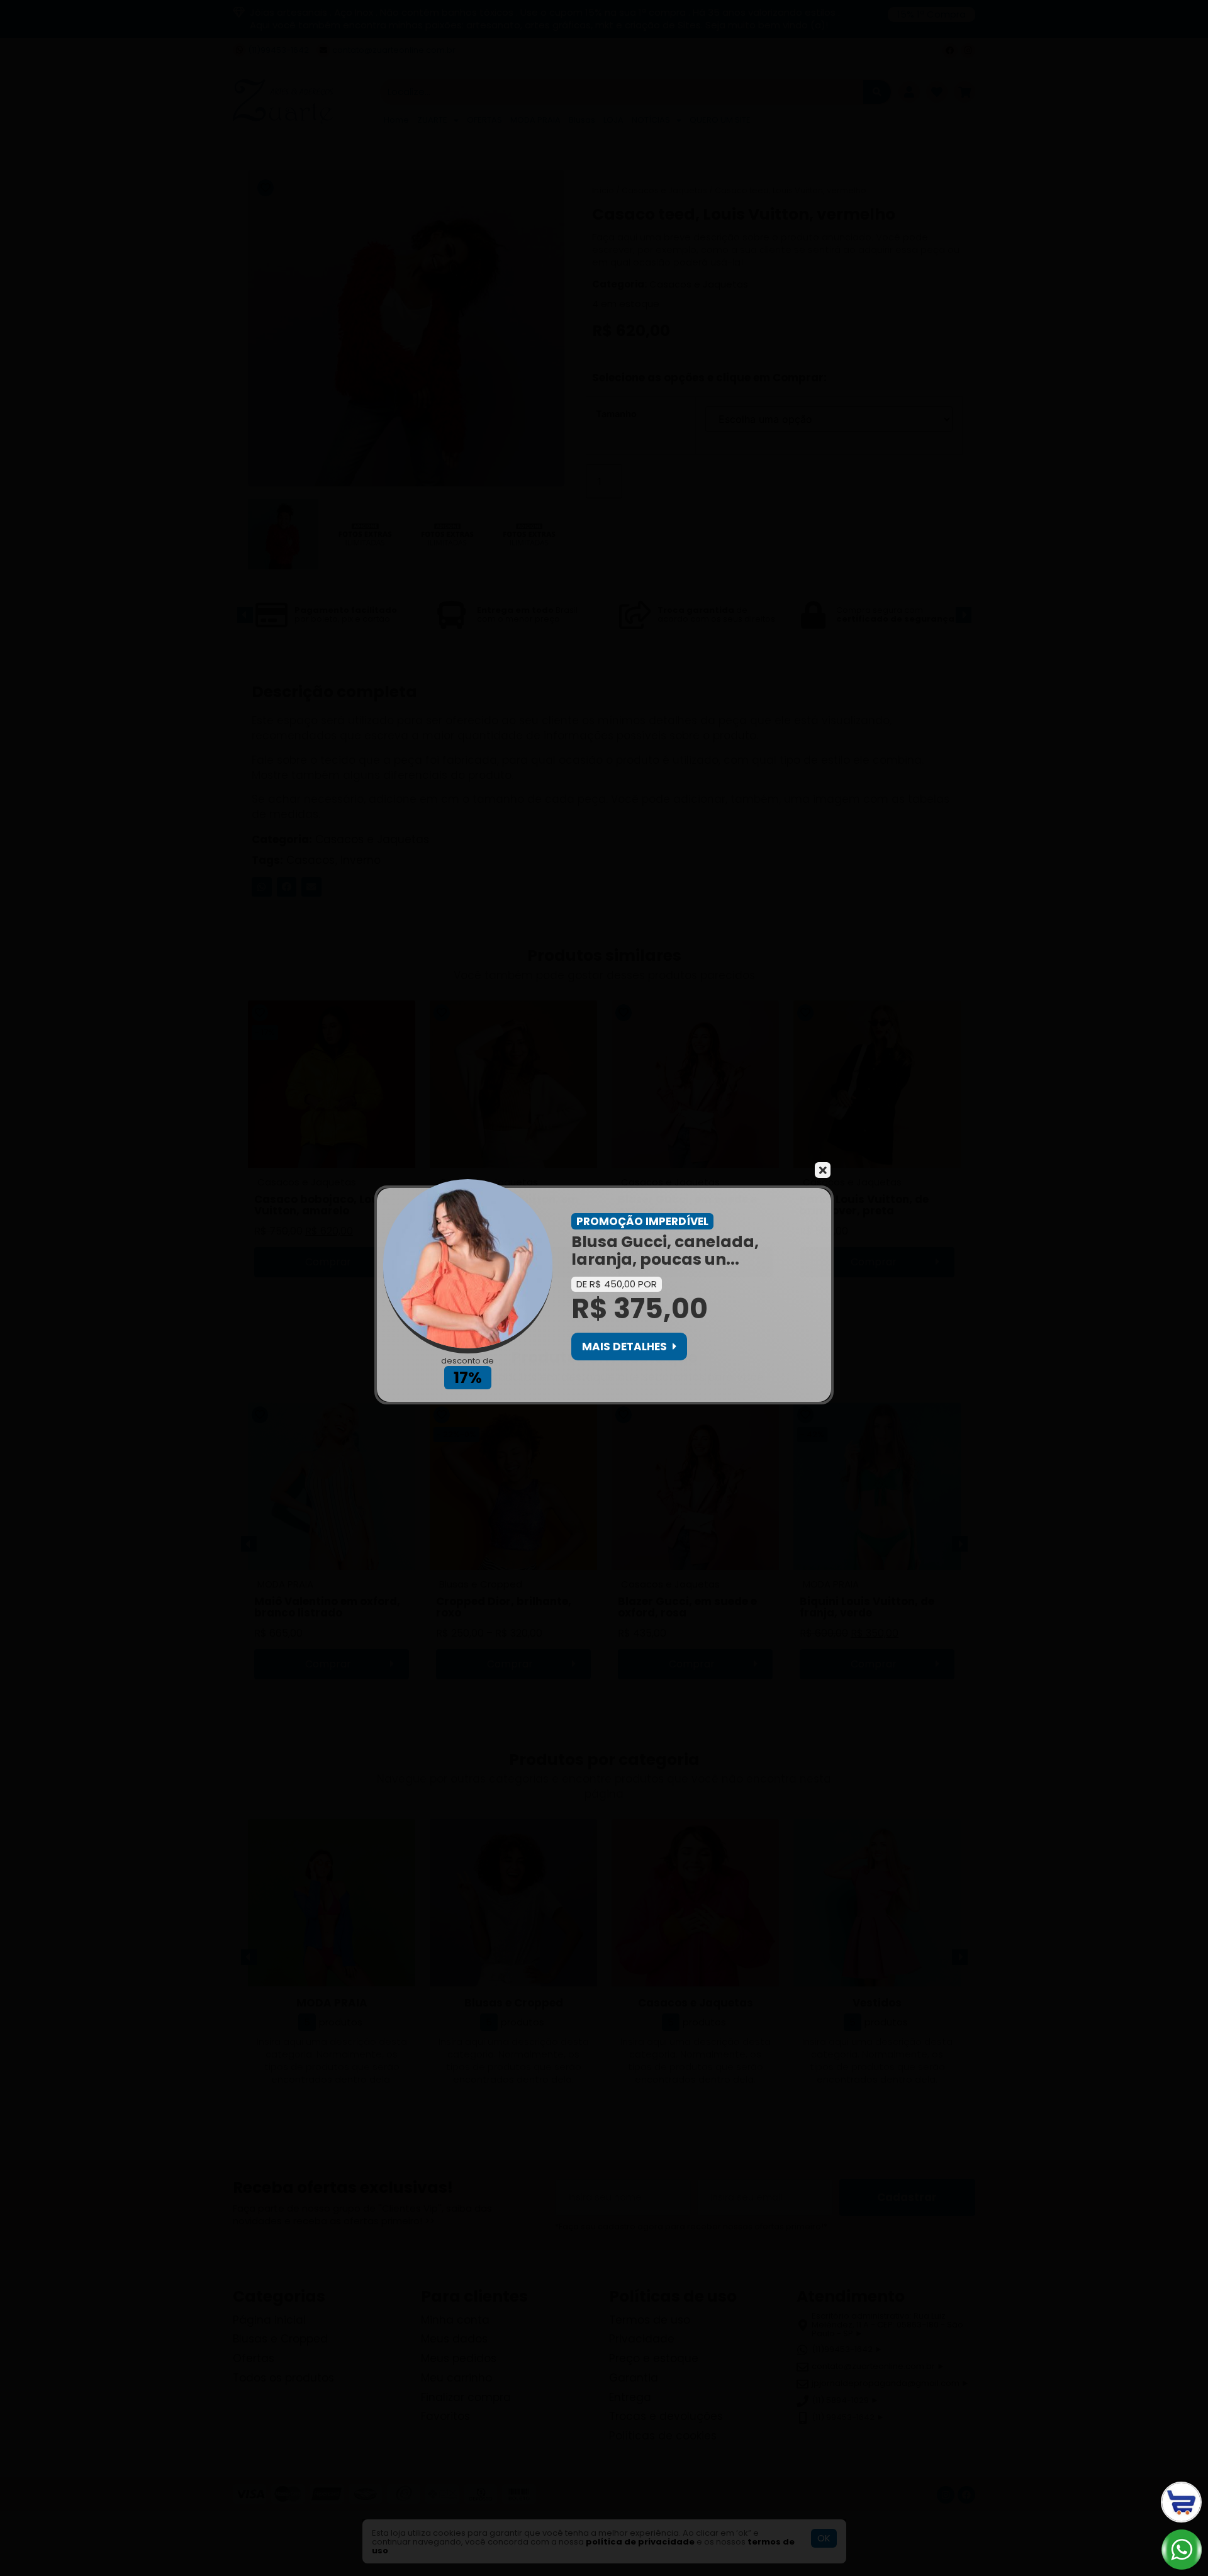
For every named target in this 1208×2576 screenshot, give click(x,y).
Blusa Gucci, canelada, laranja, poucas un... (665, 1251)
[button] (629, 1347)
